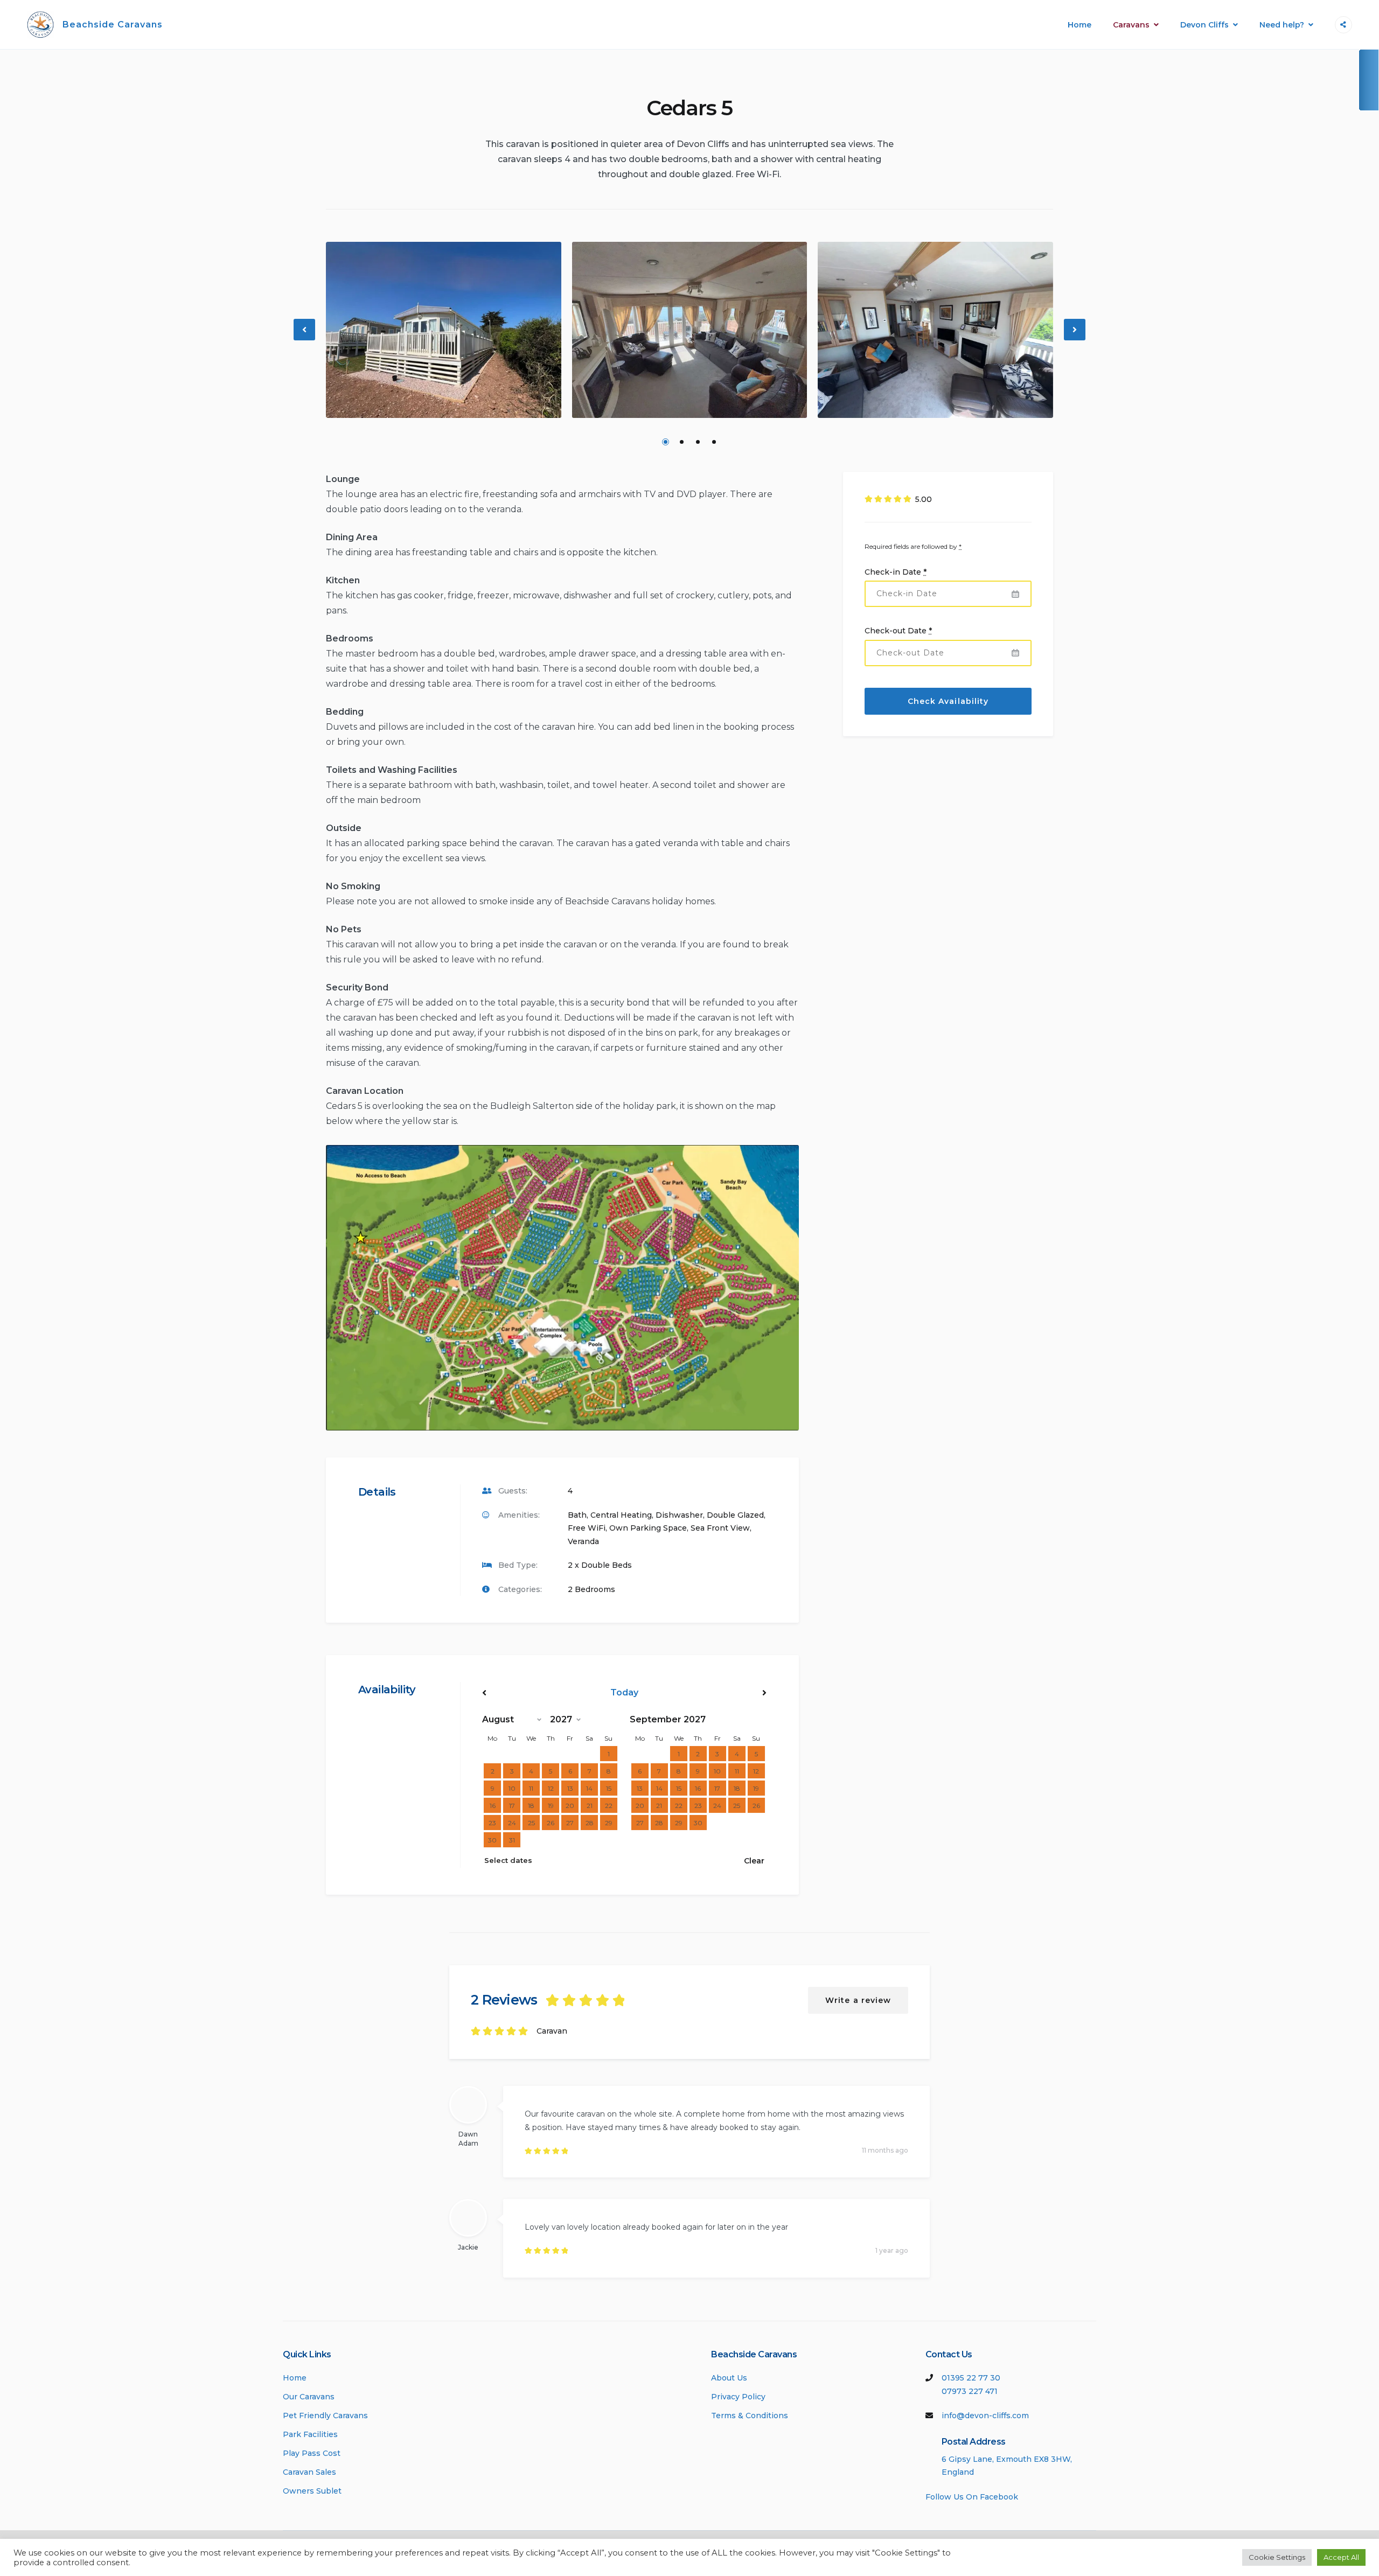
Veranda (583, 1541)
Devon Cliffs (1204, 25)
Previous (305, 338)
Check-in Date (896, 572)
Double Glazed (735, 1515)
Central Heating (621, 1515)
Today (624, 1692)
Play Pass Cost (312, 2453)
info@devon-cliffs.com (985, 2416)
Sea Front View (720, 1528)
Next (1075, 338)
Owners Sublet (312, 2491)
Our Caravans (309, 2397)
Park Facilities (310, 2434)
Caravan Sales (309, 2472)
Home (1079, 25)
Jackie (468, 2247)
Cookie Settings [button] (1277, 2557)
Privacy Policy (738, 2397)
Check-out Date (898, 631)
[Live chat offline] (1368, 80)
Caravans (1131, 25)
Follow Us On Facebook (972, 2497)
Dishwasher (679, 1515)
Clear (754, 1861)
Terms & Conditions (750, 2416)
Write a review (858, 2000)
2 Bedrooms (591, 1589)
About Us (729, 2378)
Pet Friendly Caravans (325, 2416)
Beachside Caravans (113, 25)
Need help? (1282, 25)
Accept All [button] (1341, 2557)
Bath (577, 1515)
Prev (525, 1693)
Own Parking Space (648, 1528)
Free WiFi (587, 1528)
